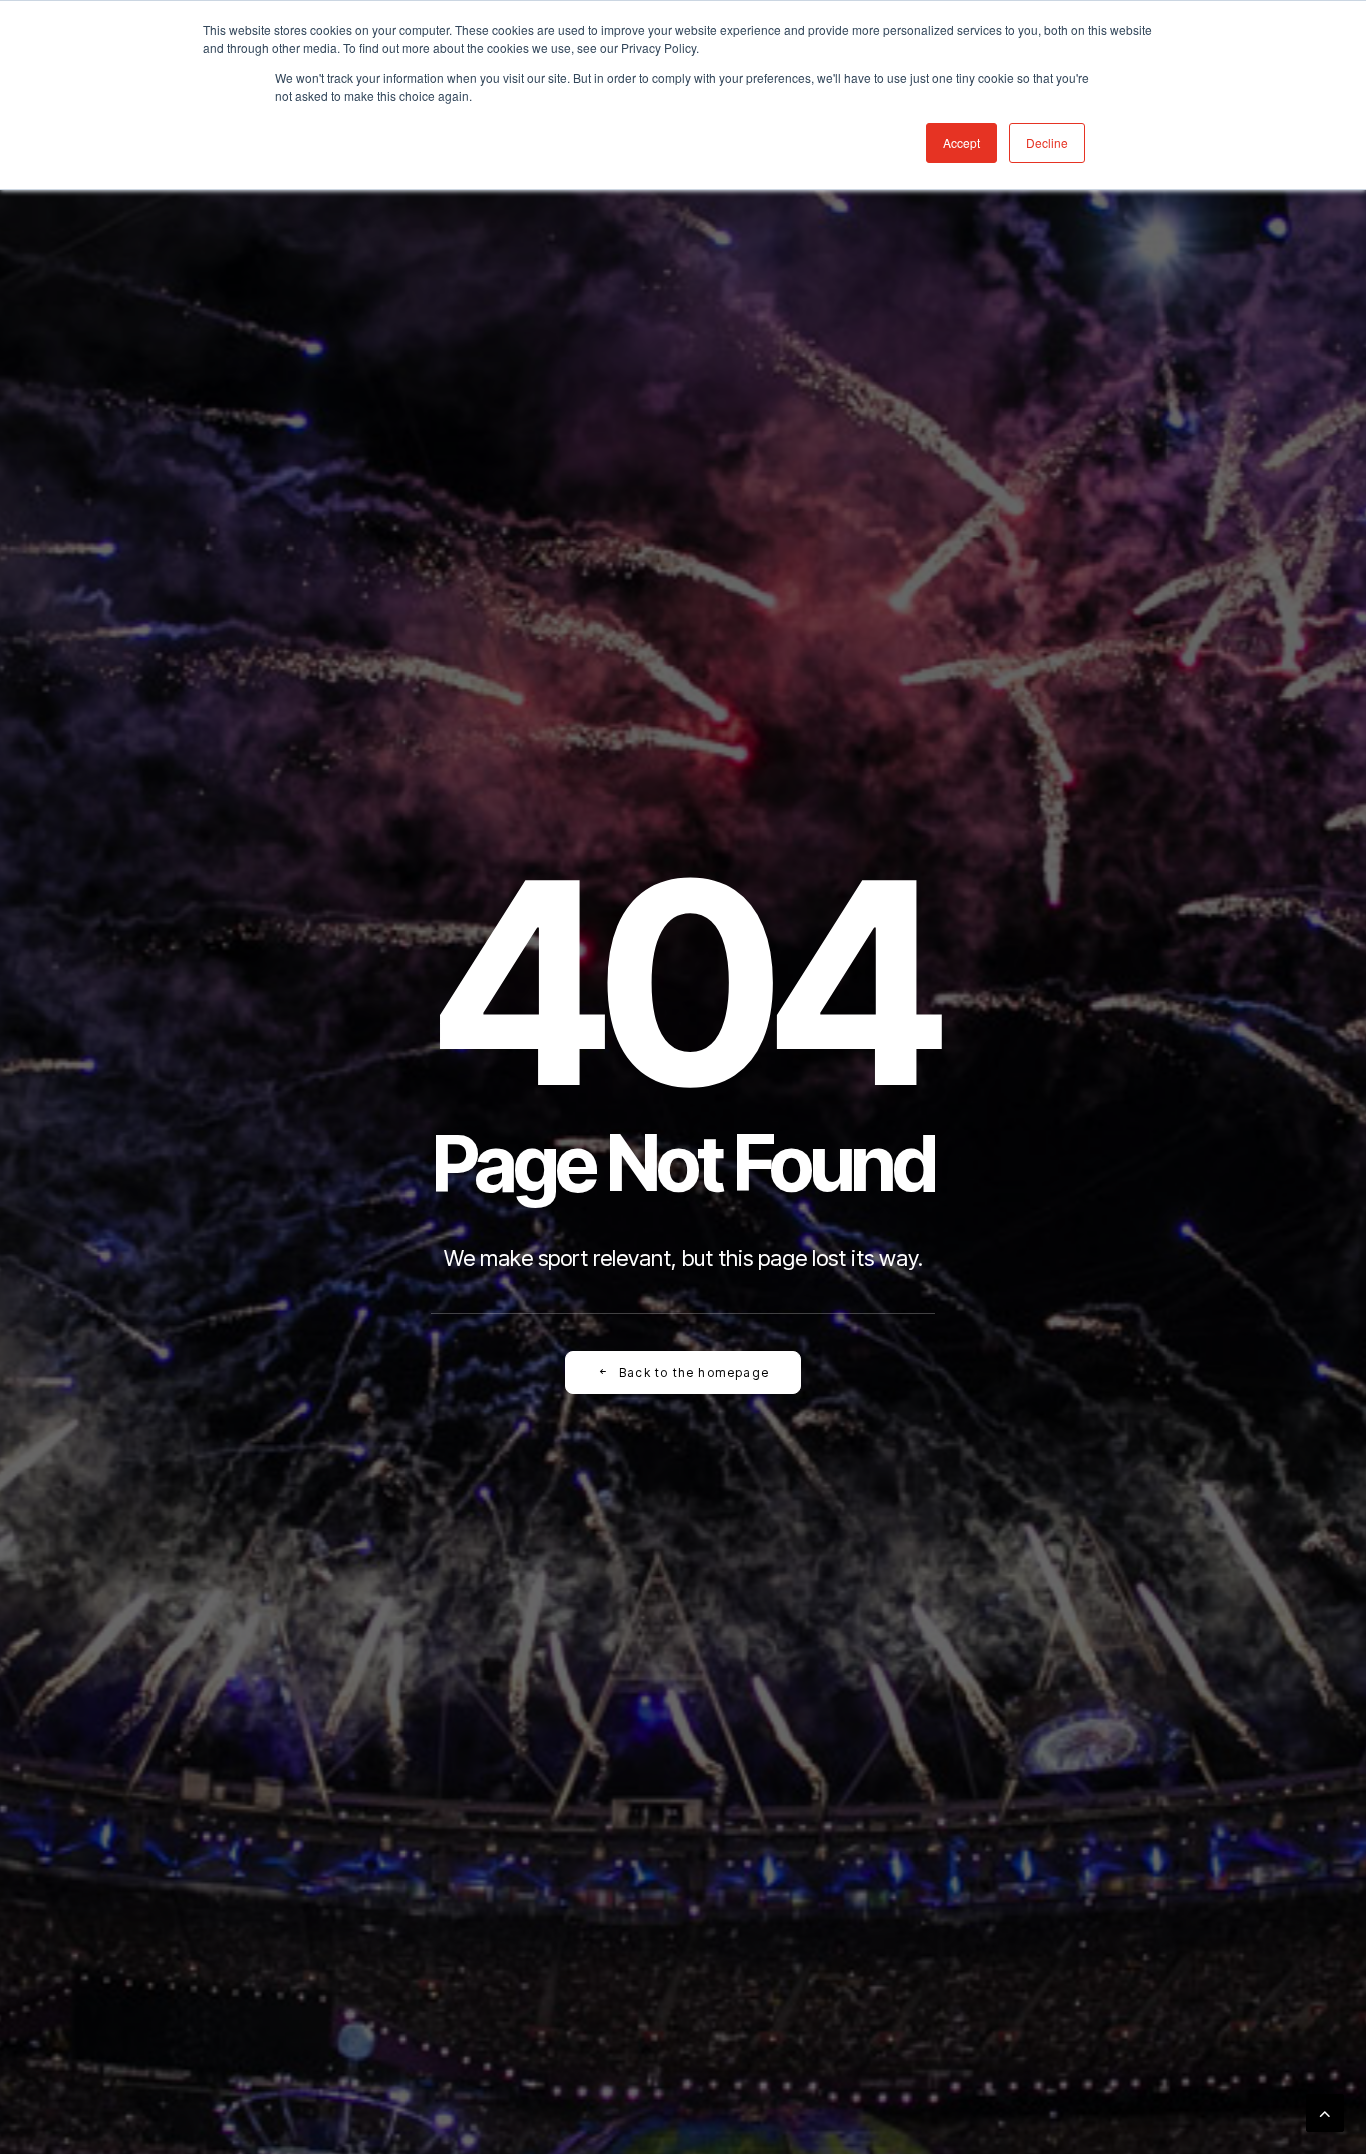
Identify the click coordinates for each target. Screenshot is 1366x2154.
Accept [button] (961, 142)
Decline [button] (1047, 142)
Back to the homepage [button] (694, 1372)
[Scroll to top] (1325, 2111)
